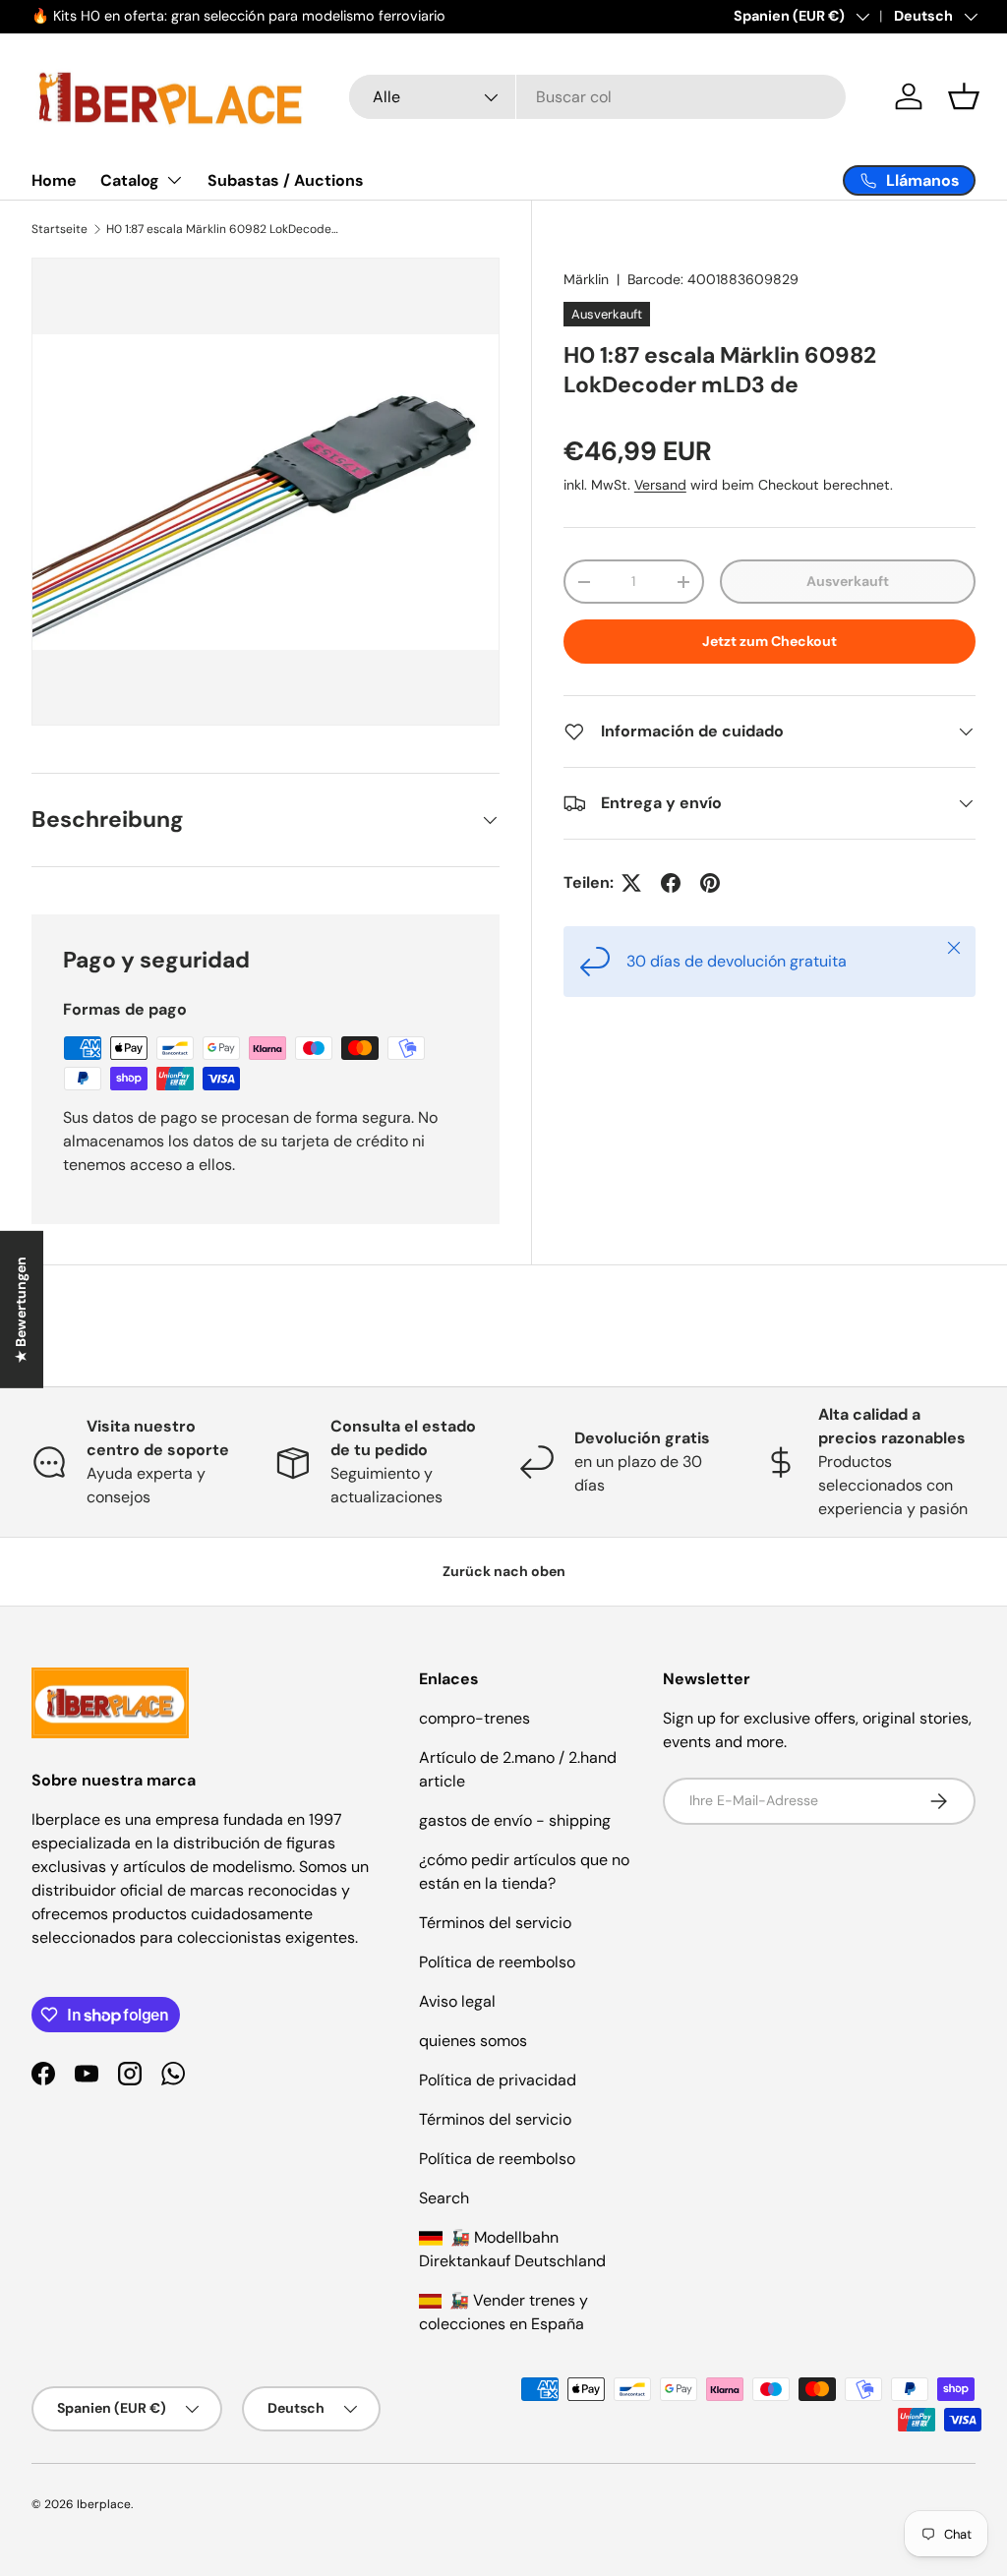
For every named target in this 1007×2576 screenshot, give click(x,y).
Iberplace (104, 2504)
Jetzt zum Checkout (770, 641)
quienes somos (473, 2041)
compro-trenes (474, 1718)
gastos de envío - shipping (515, 1820)
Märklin (586, 279)
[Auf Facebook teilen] (671, 883)
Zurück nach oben (504, 1571)
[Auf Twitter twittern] (631, 883)
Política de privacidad (498, 2080)
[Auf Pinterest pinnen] (710, 883)
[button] (964, 96)
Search (444, 2198)
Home (54, 180)
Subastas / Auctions (286, 180)
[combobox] (597, 97)
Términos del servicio (495, 1923)
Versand (660, 485)
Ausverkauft (848, 581)
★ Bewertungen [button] (21, 1310)
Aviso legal (457, 2001)
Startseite (59, 229)
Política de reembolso (497, 1962)
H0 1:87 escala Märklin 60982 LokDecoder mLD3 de (224, 229)
